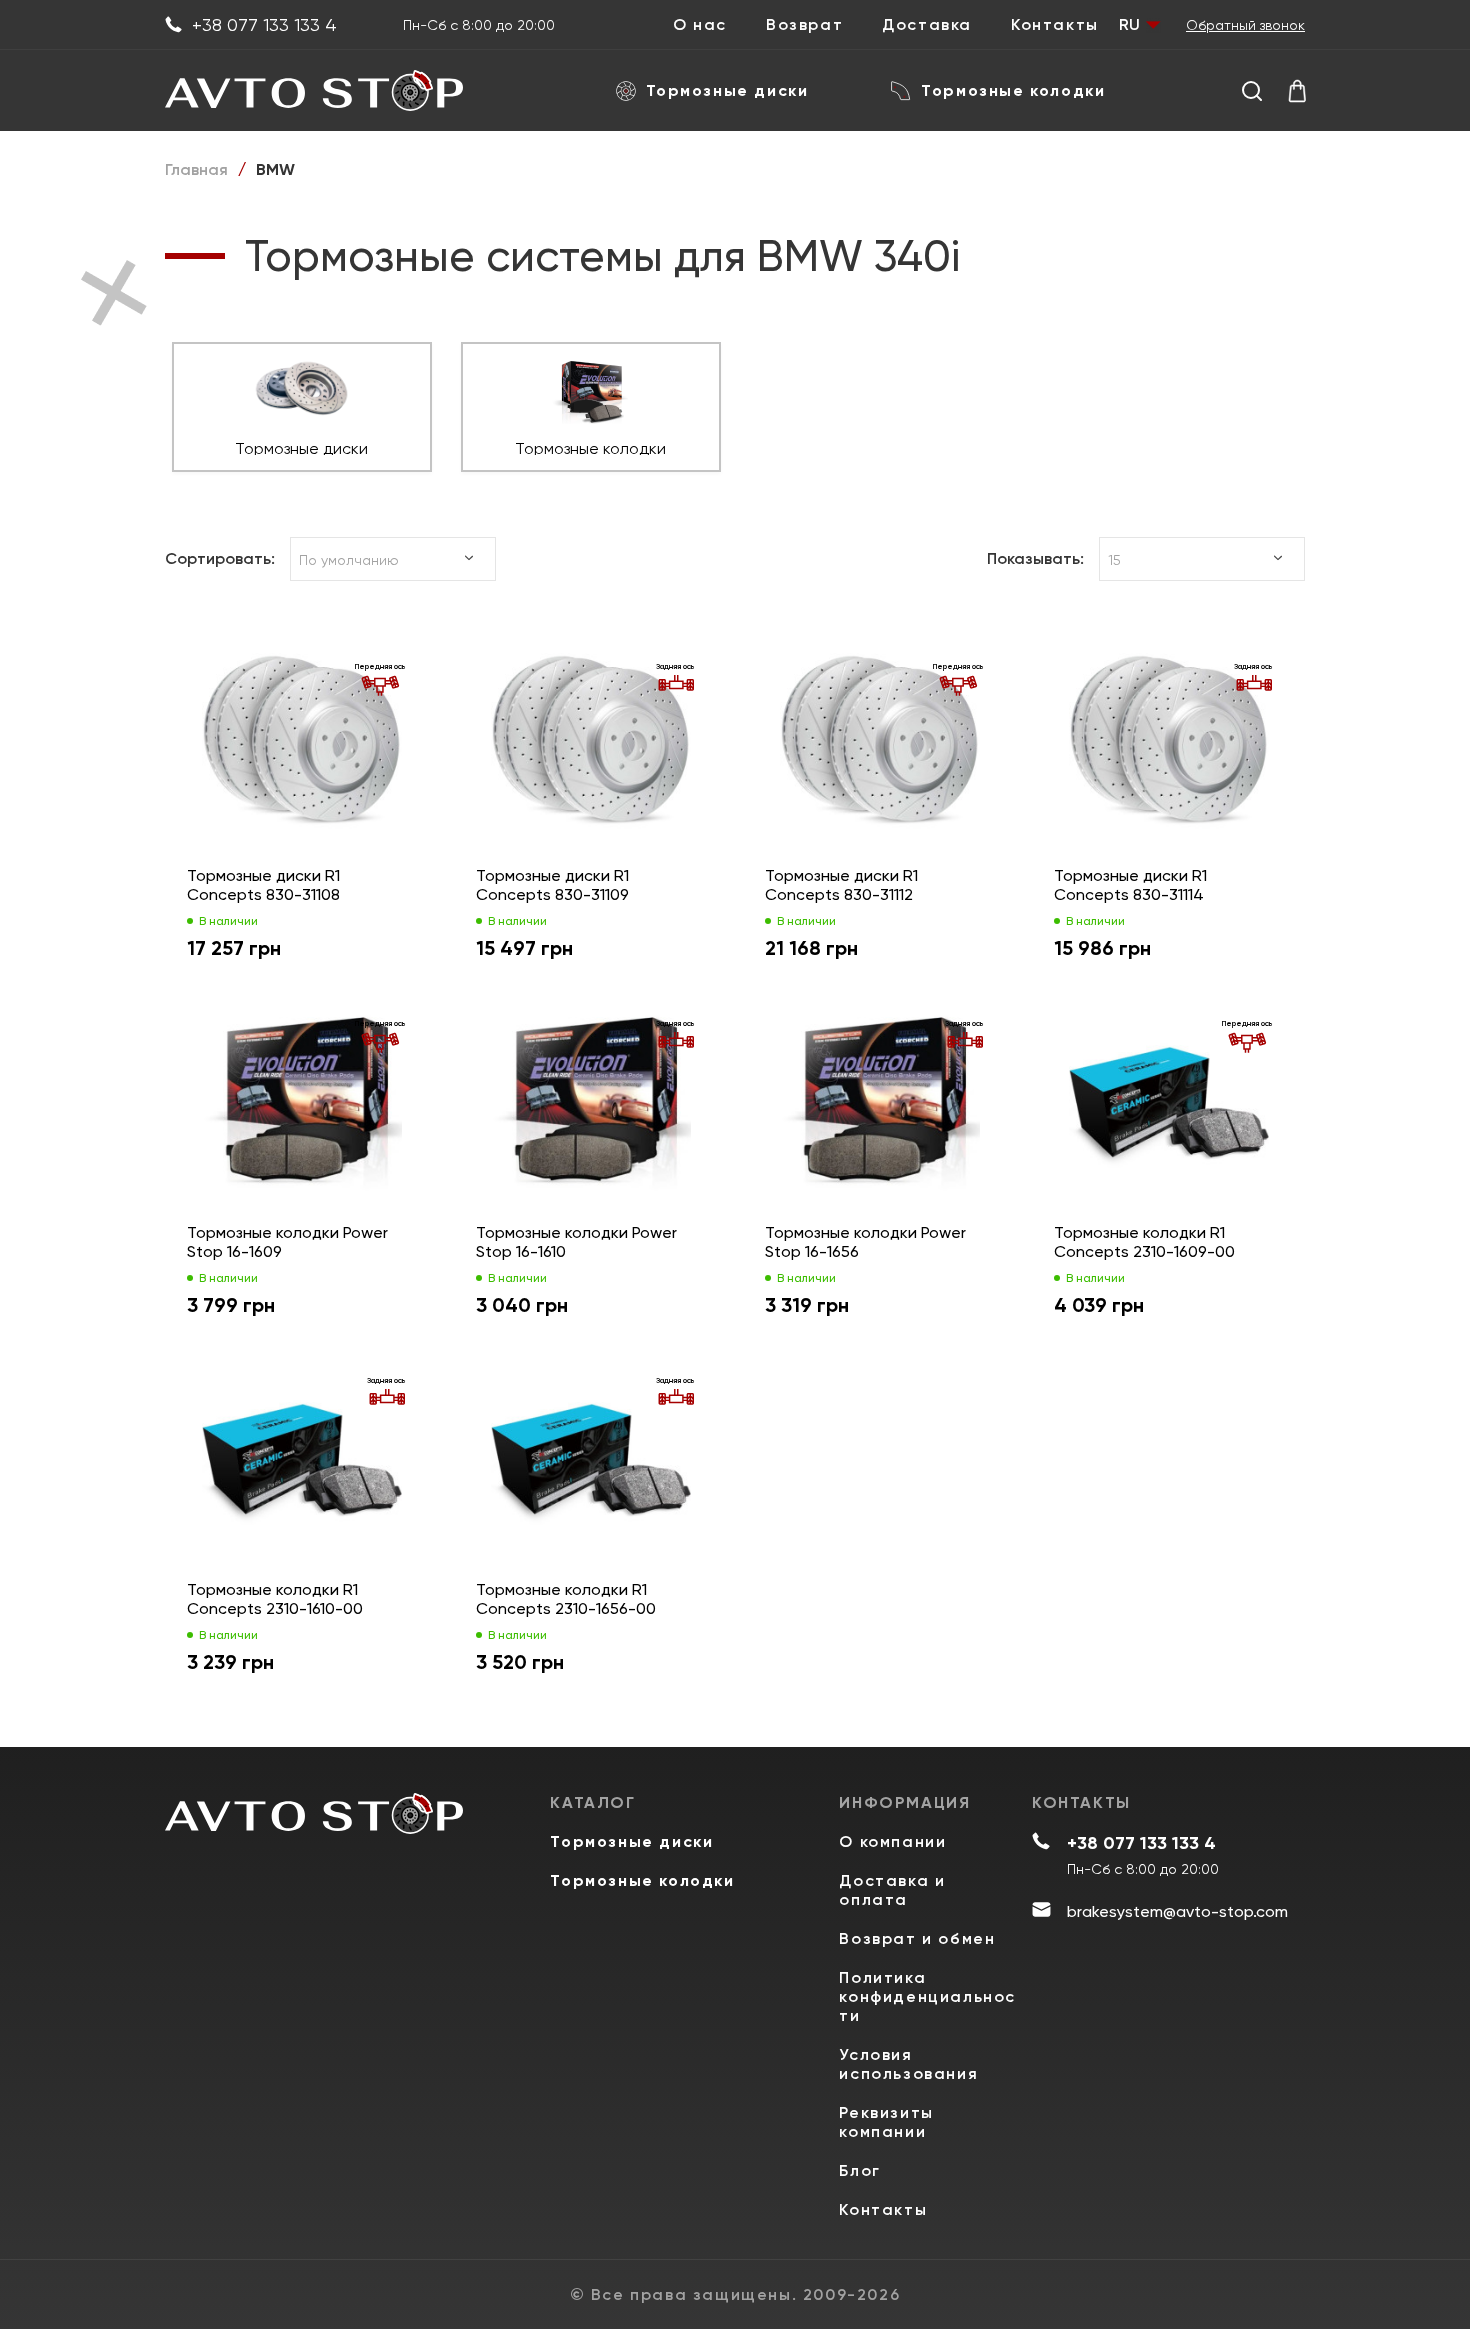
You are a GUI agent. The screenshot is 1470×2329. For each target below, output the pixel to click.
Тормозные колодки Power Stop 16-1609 (287, 1242)
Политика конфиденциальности (927, 1996)
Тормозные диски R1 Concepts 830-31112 (841, 885)
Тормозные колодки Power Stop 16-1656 (865, 1242)
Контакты (1055, 25)
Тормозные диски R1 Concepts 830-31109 (552, 885)
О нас (700, 25)
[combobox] (393, 559)
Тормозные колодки (1013, 90)
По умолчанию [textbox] (349, 560)
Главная (196, 169)
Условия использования (908, 2064)
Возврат (804, 25)
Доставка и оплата (892, 1890)
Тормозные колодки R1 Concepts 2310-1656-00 (566, 1599)
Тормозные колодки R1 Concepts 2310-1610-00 (275, 1599)
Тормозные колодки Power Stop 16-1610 (576, 1242)
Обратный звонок (1245, 25)
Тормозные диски (727, 90)
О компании (892, 1841)
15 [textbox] (1114, 560)
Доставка (927, 25)
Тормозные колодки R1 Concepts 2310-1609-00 (1144, 1242)
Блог (859, 2170)
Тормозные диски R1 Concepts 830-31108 (263, 885)
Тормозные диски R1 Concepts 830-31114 (1130, 885)
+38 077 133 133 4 (264, 25)
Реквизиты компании (886, 2122)
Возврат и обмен (917, 1938)
